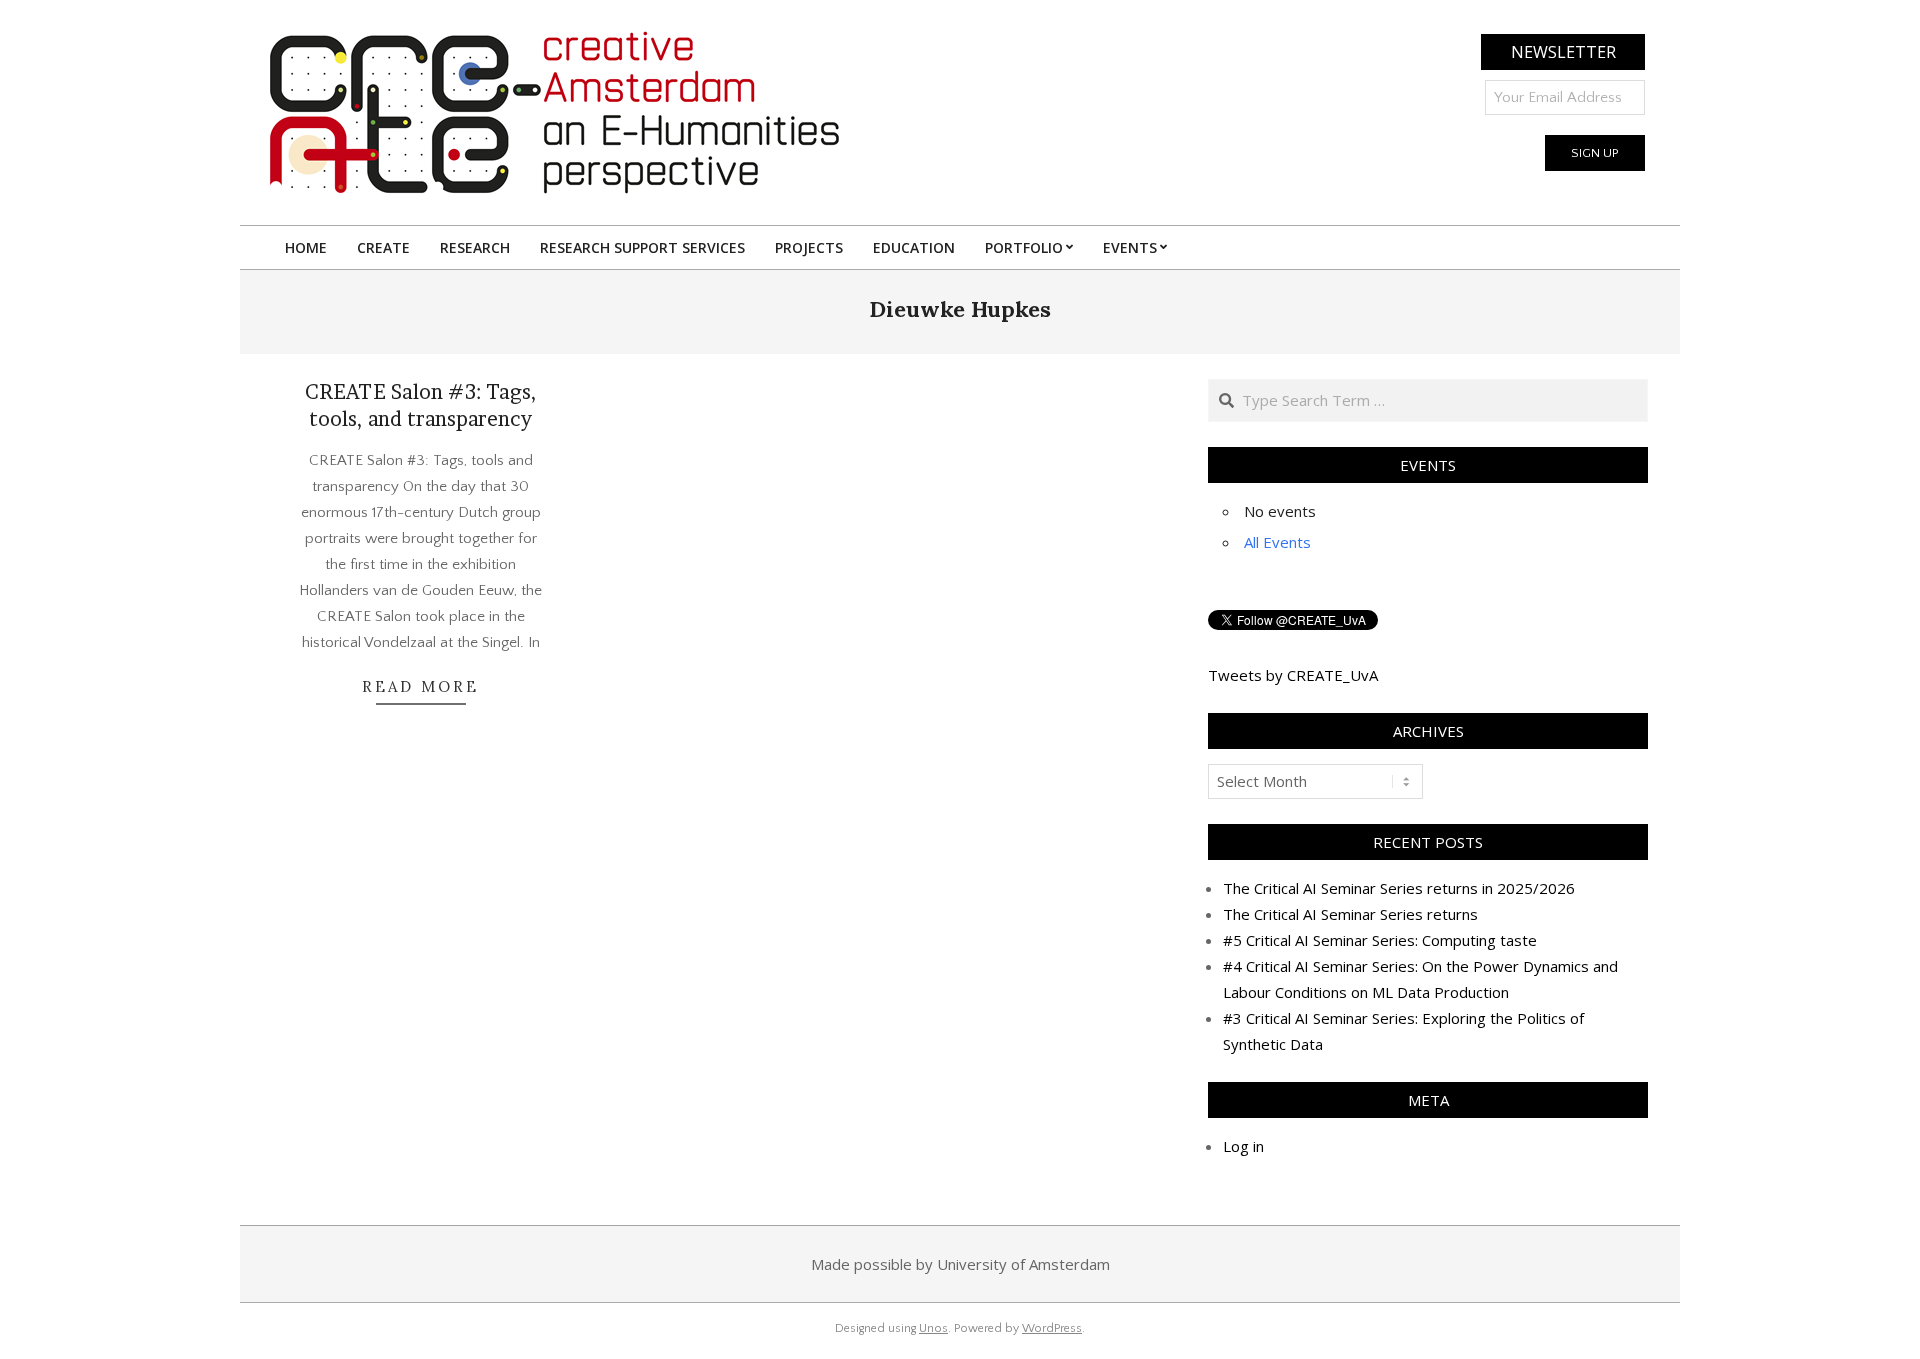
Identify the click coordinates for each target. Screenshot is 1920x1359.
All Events (1277, 542)
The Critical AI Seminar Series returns (1350, 914)
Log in (1243, 1146)
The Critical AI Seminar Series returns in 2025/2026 (1399, 888)
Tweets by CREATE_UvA (1293, 675)
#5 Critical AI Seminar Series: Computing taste (1380, 940)
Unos (933, 1328)
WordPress (1052, 1328)
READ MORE (420, 686)
